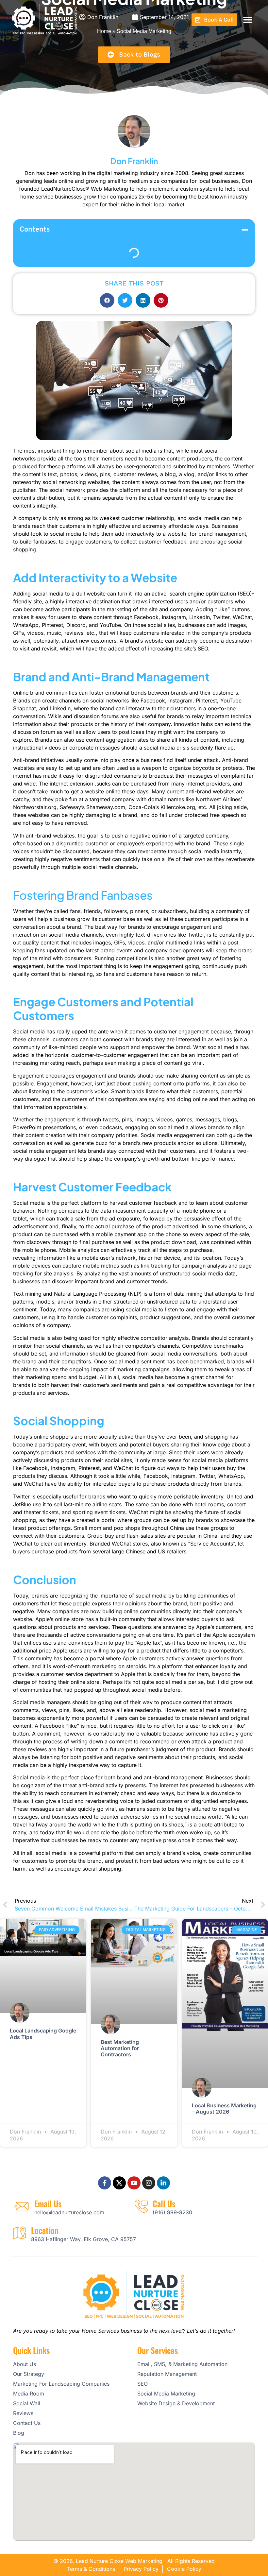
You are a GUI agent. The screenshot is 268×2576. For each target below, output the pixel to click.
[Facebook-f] (105, 2183)
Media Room (29, 2394)
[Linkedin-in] (163, 2183)
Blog (19, 2433)
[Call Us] (141, 2206)
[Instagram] (149, 2183)
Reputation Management (167, 2374)
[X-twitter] (119, 2183)
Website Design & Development (176, 2403)
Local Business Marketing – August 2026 (224, 2109)
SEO (142, 2384)
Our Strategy (29, 2374)
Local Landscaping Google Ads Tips (43, 2034)
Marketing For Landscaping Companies (61, 2384)
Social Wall (27, 2403)
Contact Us (27, 2423)
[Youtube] (134, 2183)
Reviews (23, 2413)
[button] (248, 19)
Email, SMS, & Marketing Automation (182, 2364)
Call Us (164, 2203)
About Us (25, 2364)
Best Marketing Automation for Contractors (120, 2048)
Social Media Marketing (166, 2394)
